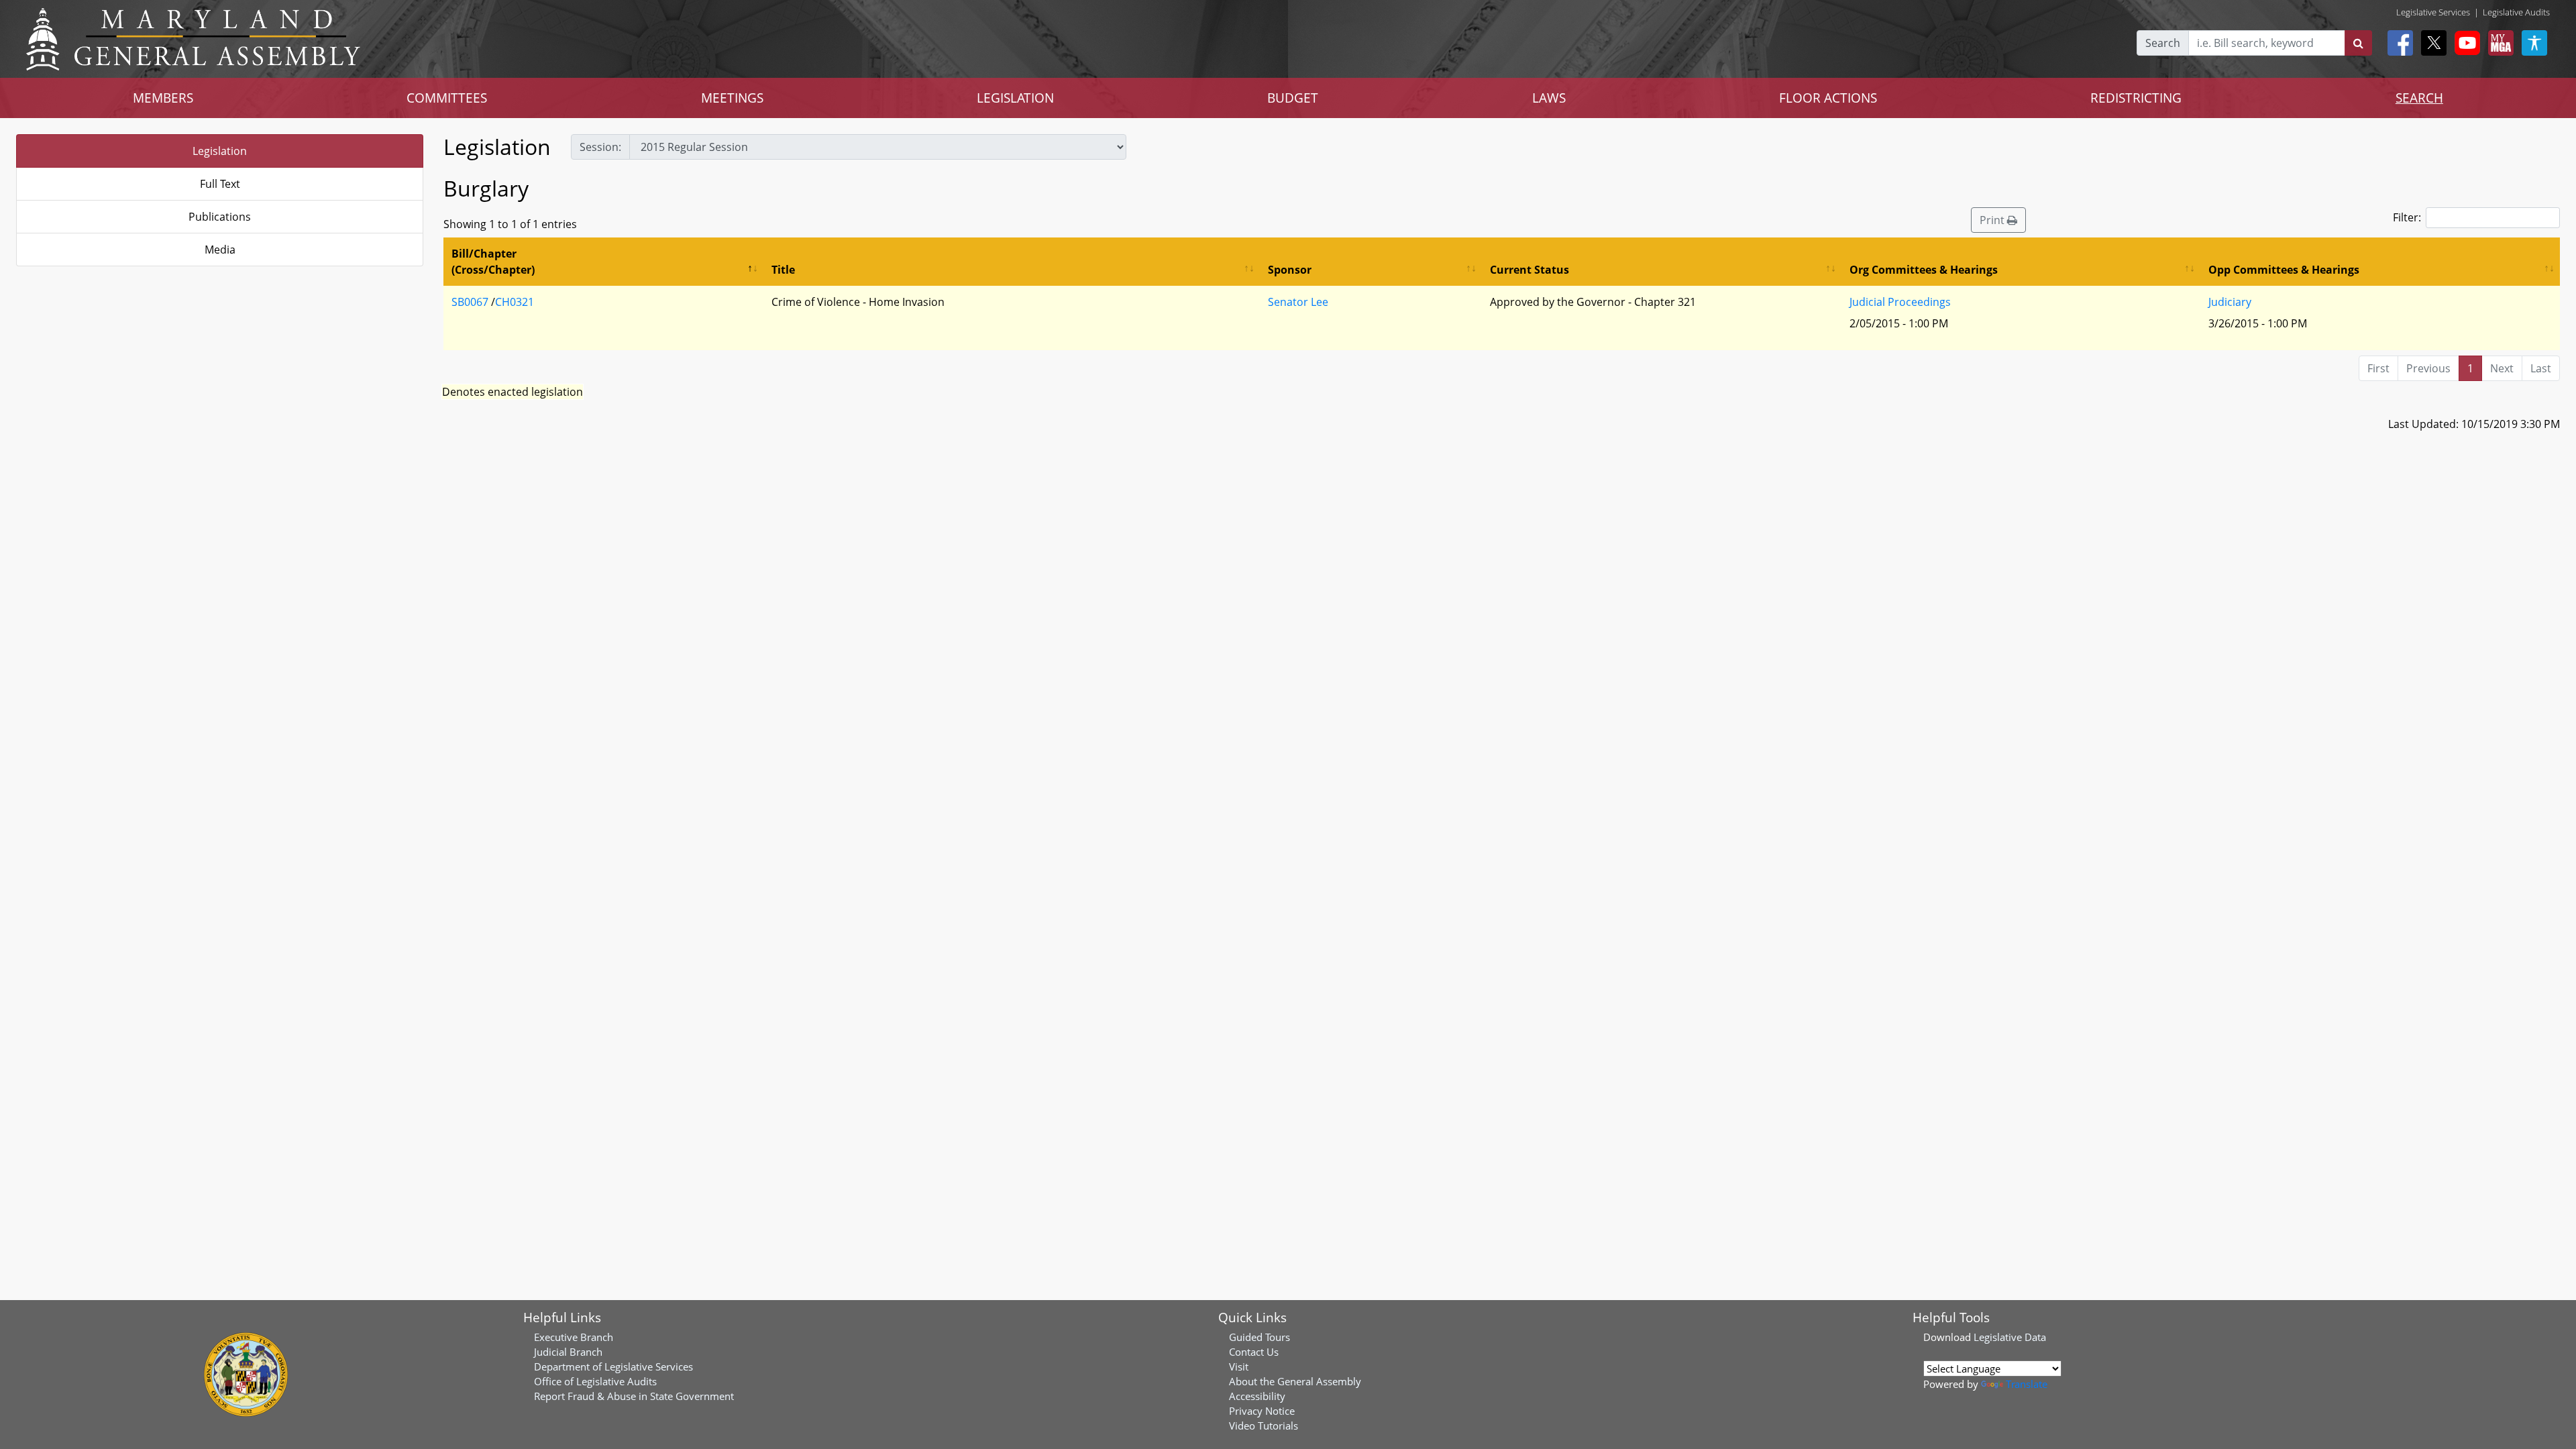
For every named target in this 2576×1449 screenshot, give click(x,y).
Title (783, 270)
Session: (600, 147)
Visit (1239, 1366)
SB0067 (470, 302)
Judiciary (2230, 302)
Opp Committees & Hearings (2284, 270)
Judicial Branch (568, 1352)
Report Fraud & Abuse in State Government (634, 1396)
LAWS (1549, 98)
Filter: (2407, 217)
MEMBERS (163, 98)
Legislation (220, 151)
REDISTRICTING (2136, 98)
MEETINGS (732, 98)
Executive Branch (574, 1337)
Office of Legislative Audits (595, 1381)
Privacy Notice (1262, 1411)
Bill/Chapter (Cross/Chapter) (493, 262)
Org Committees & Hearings (1924, 270)
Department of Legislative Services (613, 1366)
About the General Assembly (1295, 1381)
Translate (2027, 1384)
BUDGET (1293, 98)
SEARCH (2419, 98)
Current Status (1529, 270)
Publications (220, 217)
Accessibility (1257, 1396)
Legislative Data (2010, 1337)
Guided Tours (1259, 1337)
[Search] (2358, 43)
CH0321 (515, 302)
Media (220, 250)
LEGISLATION (1015, 98)
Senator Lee (1298, 302)
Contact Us (1254, 1352)
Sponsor (1290, 270)
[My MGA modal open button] (2498, 43)
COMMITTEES (447, 98)
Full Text (220, 184)
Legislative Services (2433, 12)
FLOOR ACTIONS (1828, 98)
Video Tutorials (1264, 1426)
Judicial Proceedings (1900, 302)
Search (2163, 43)
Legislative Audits (2516, 12)
